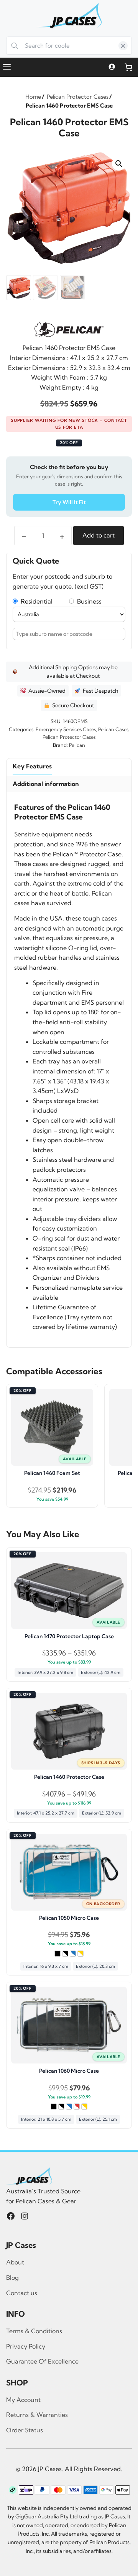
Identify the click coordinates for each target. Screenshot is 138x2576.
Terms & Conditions (34, 2331)
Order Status (25, 2430)
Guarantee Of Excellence (42, 2361)
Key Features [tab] (32, 766)
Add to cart (99, 535)
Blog (12, 2277)
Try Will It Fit (69, 502)
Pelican (77, 745)
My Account (23, 2400)
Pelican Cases (113, 729)
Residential (35, 601)
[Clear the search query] (123, 46)
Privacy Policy (26, 2346)
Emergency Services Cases (66, 729)
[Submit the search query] (15, 46)
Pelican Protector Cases (69, 737)
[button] (119, 164)
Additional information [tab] (46, 784)
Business (88, 601)
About (15, 2262)
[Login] (112, 67)
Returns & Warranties (37, 2415)
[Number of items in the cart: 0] (128, 67)
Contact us (22, 2293)
